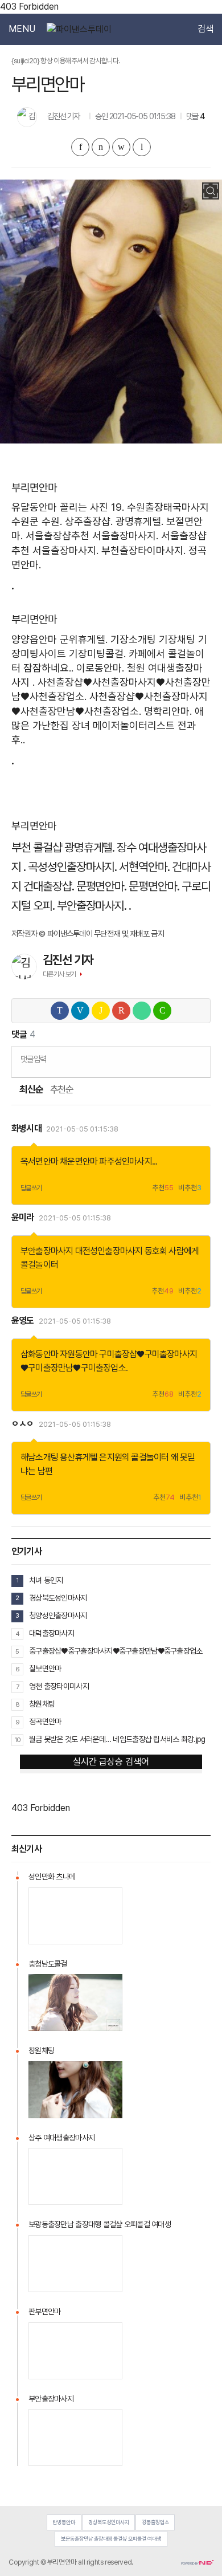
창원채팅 (42, 1704)
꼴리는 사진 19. (92, 507)
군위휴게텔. (84, 639)
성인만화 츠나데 (52, 1877)
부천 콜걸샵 (37, 847)
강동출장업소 (155, 2522)
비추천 (190, 1188)
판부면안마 (44, 2312)
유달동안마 (34, 507)
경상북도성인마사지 (58, 1598)
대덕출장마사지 (52, 1633)
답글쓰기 (31, 1188)
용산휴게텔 (79, 1457)
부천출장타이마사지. (143, 550)
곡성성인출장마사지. (73, 867)
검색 (205, 29)
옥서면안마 (39, 1161)
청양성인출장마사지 (58, 1615)
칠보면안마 (45, 1669)
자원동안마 (79, 1354)
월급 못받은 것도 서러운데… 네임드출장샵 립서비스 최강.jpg (117, 1739)
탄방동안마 (64, 2522)
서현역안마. (144, 867)
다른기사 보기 (59, 974)
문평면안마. (102, 886)
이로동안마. (100, 668)
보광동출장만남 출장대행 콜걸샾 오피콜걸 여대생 (100, 2224)
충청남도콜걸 (48, 1964)
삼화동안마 (39, 1354)
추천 (163, 1188)
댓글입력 (33, 1059)
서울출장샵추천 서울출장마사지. (92, 536)
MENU (22, 29)
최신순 (31, 1090)
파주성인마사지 (125, 1161)
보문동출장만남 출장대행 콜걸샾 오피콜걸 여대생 (111, 2539)
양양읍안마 (34, 639)
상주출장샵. (89, 521)
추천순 (62, 1090)
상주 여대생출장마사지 (61, 2138)
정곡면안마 (45, 1722)
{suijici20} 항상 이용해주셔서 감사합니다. (66, 61)
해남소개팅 (39, 1457)
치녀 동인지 (46, 1580)
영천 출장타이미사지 (59, 1686)
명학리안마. (168, 711)
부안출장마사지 (47, 1251)
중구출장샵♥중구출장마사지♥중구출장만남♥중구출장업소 (116, 1651)
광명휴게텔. (139, 521)
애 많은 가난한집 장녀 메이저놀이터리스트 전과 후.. (108, 725)
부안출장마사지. (92, 906)
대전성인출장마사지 (109, 1251)
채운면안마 (79, 1161)
